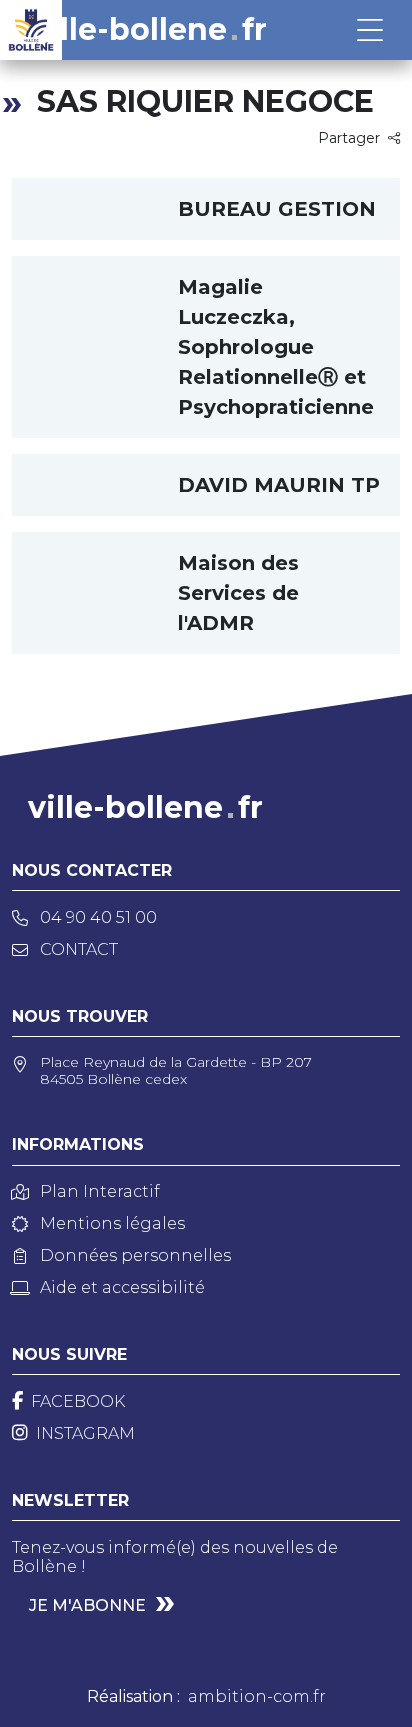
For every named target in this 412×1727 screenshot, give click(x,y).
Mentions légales (112, 1223)
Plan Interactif (100, 1191)
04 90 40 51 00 (98, 917)
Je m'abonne (87, 1605)
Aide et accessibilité (122, 1287)
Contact (79, 949)
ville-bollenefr (149, 30)
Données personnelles (135, 1255)
